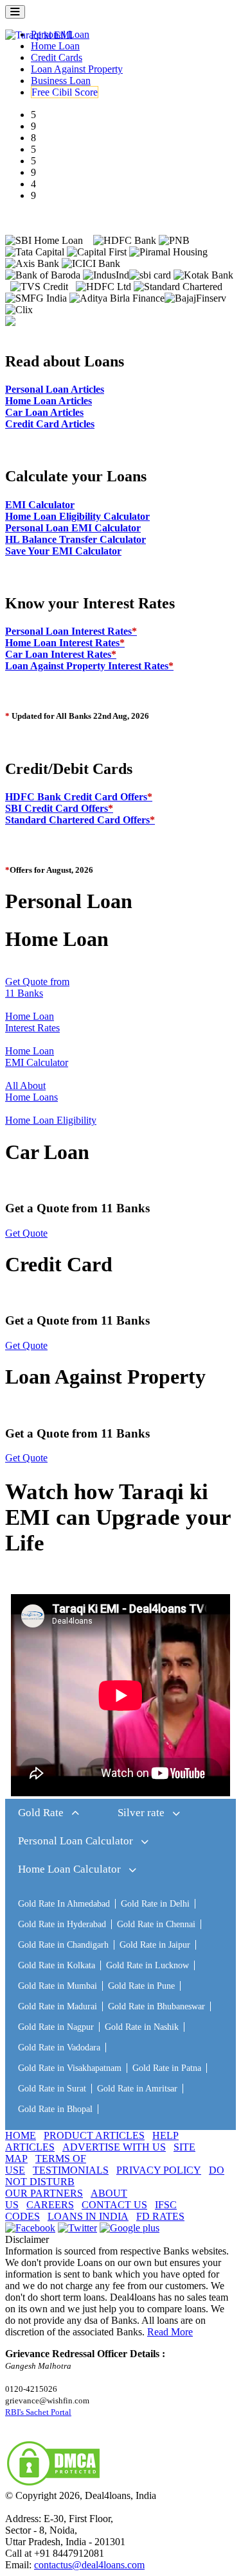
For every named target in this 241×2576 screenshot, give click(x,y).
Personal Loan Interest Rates (71, 631)
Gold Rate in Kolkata (57, 1965)
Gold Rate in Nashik (142, 2027)
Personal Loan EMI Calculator (73, 528)
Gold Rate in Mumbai (58, 1986)
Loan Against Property (77, 69)
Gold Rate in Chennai (156, 1924)
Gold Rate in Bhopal (55, 2109)
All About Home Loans (31, 1091)
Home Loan (55, 46)
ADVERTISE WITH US (114, 2147)
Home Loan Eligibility (51, 1120)
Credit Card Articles (50, 424)
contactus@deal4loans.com (89, 2565)
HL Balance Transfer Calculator (76, 539)
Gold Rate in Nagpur (56, 2027)
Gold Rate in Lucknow (147, 1965)
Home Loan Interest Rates (65, 643)
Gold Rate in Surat (52, 2089)
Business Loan (61, 81)
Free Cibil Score (65, 92)
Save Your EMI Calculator (63, 551)
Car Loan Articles (44, 412)
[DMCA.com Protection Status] (53, 2484)
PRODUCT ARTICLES (94, 2135)
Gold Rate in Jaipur (155, 1945)
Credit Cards (57, 57)
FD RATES (160, 2216)
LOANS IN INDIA (88, 2216)
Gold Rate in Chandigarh (63, 1945)
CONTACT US (114, 2205)
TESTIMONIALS (71, 2170)
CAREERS (50, 2205)
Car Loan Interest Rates (61, 654)
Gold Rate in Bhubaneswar (156, 2006)
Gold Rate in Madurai (58, 2006)
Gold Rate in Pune (141, 1986)
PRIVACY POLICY (159, 2170)
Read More (170, 2332)
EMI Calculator (40, 505)
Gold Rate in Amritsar (137, 2089)
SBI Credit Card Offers (59, 808)
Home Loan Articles (49, 401)
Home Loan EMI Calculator (37, 1057)
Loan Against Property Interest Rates (89, 666)
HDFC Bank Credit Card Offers (79, 797)
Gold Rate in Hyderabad (62, 1924)
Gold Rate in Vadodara (59, 2048)
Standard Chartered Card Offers (80, 820)
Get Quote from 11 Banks (37, 987)
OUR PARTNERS (44, 2193)
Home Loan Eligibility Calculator (77, 516)
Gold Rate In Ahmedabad (64, 1904)
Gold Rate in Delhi (155, 1904)
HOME (21, 2135)
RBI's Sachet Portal (38, 2412)
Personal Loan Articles (55, 389)
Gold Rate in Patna (167, 2068)
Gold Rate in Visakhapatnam (70, 2068)
